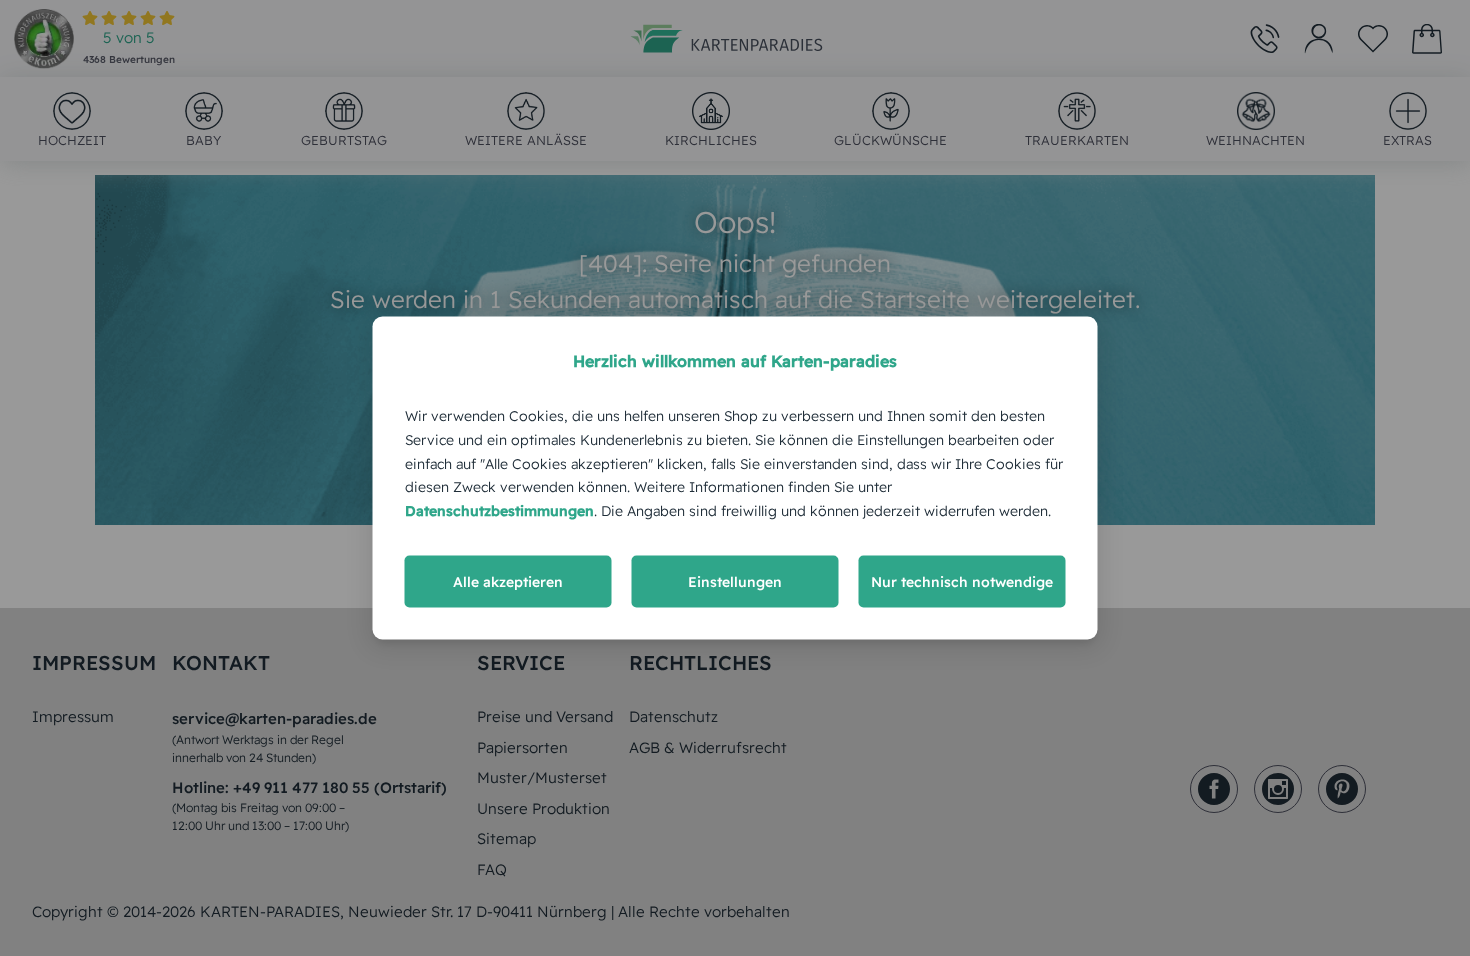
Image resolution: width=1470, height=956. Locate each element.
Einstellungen (735, 581)
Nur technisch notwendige (962, 581)
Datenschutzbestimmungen (499, 511)
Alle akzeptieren (508, 581)
